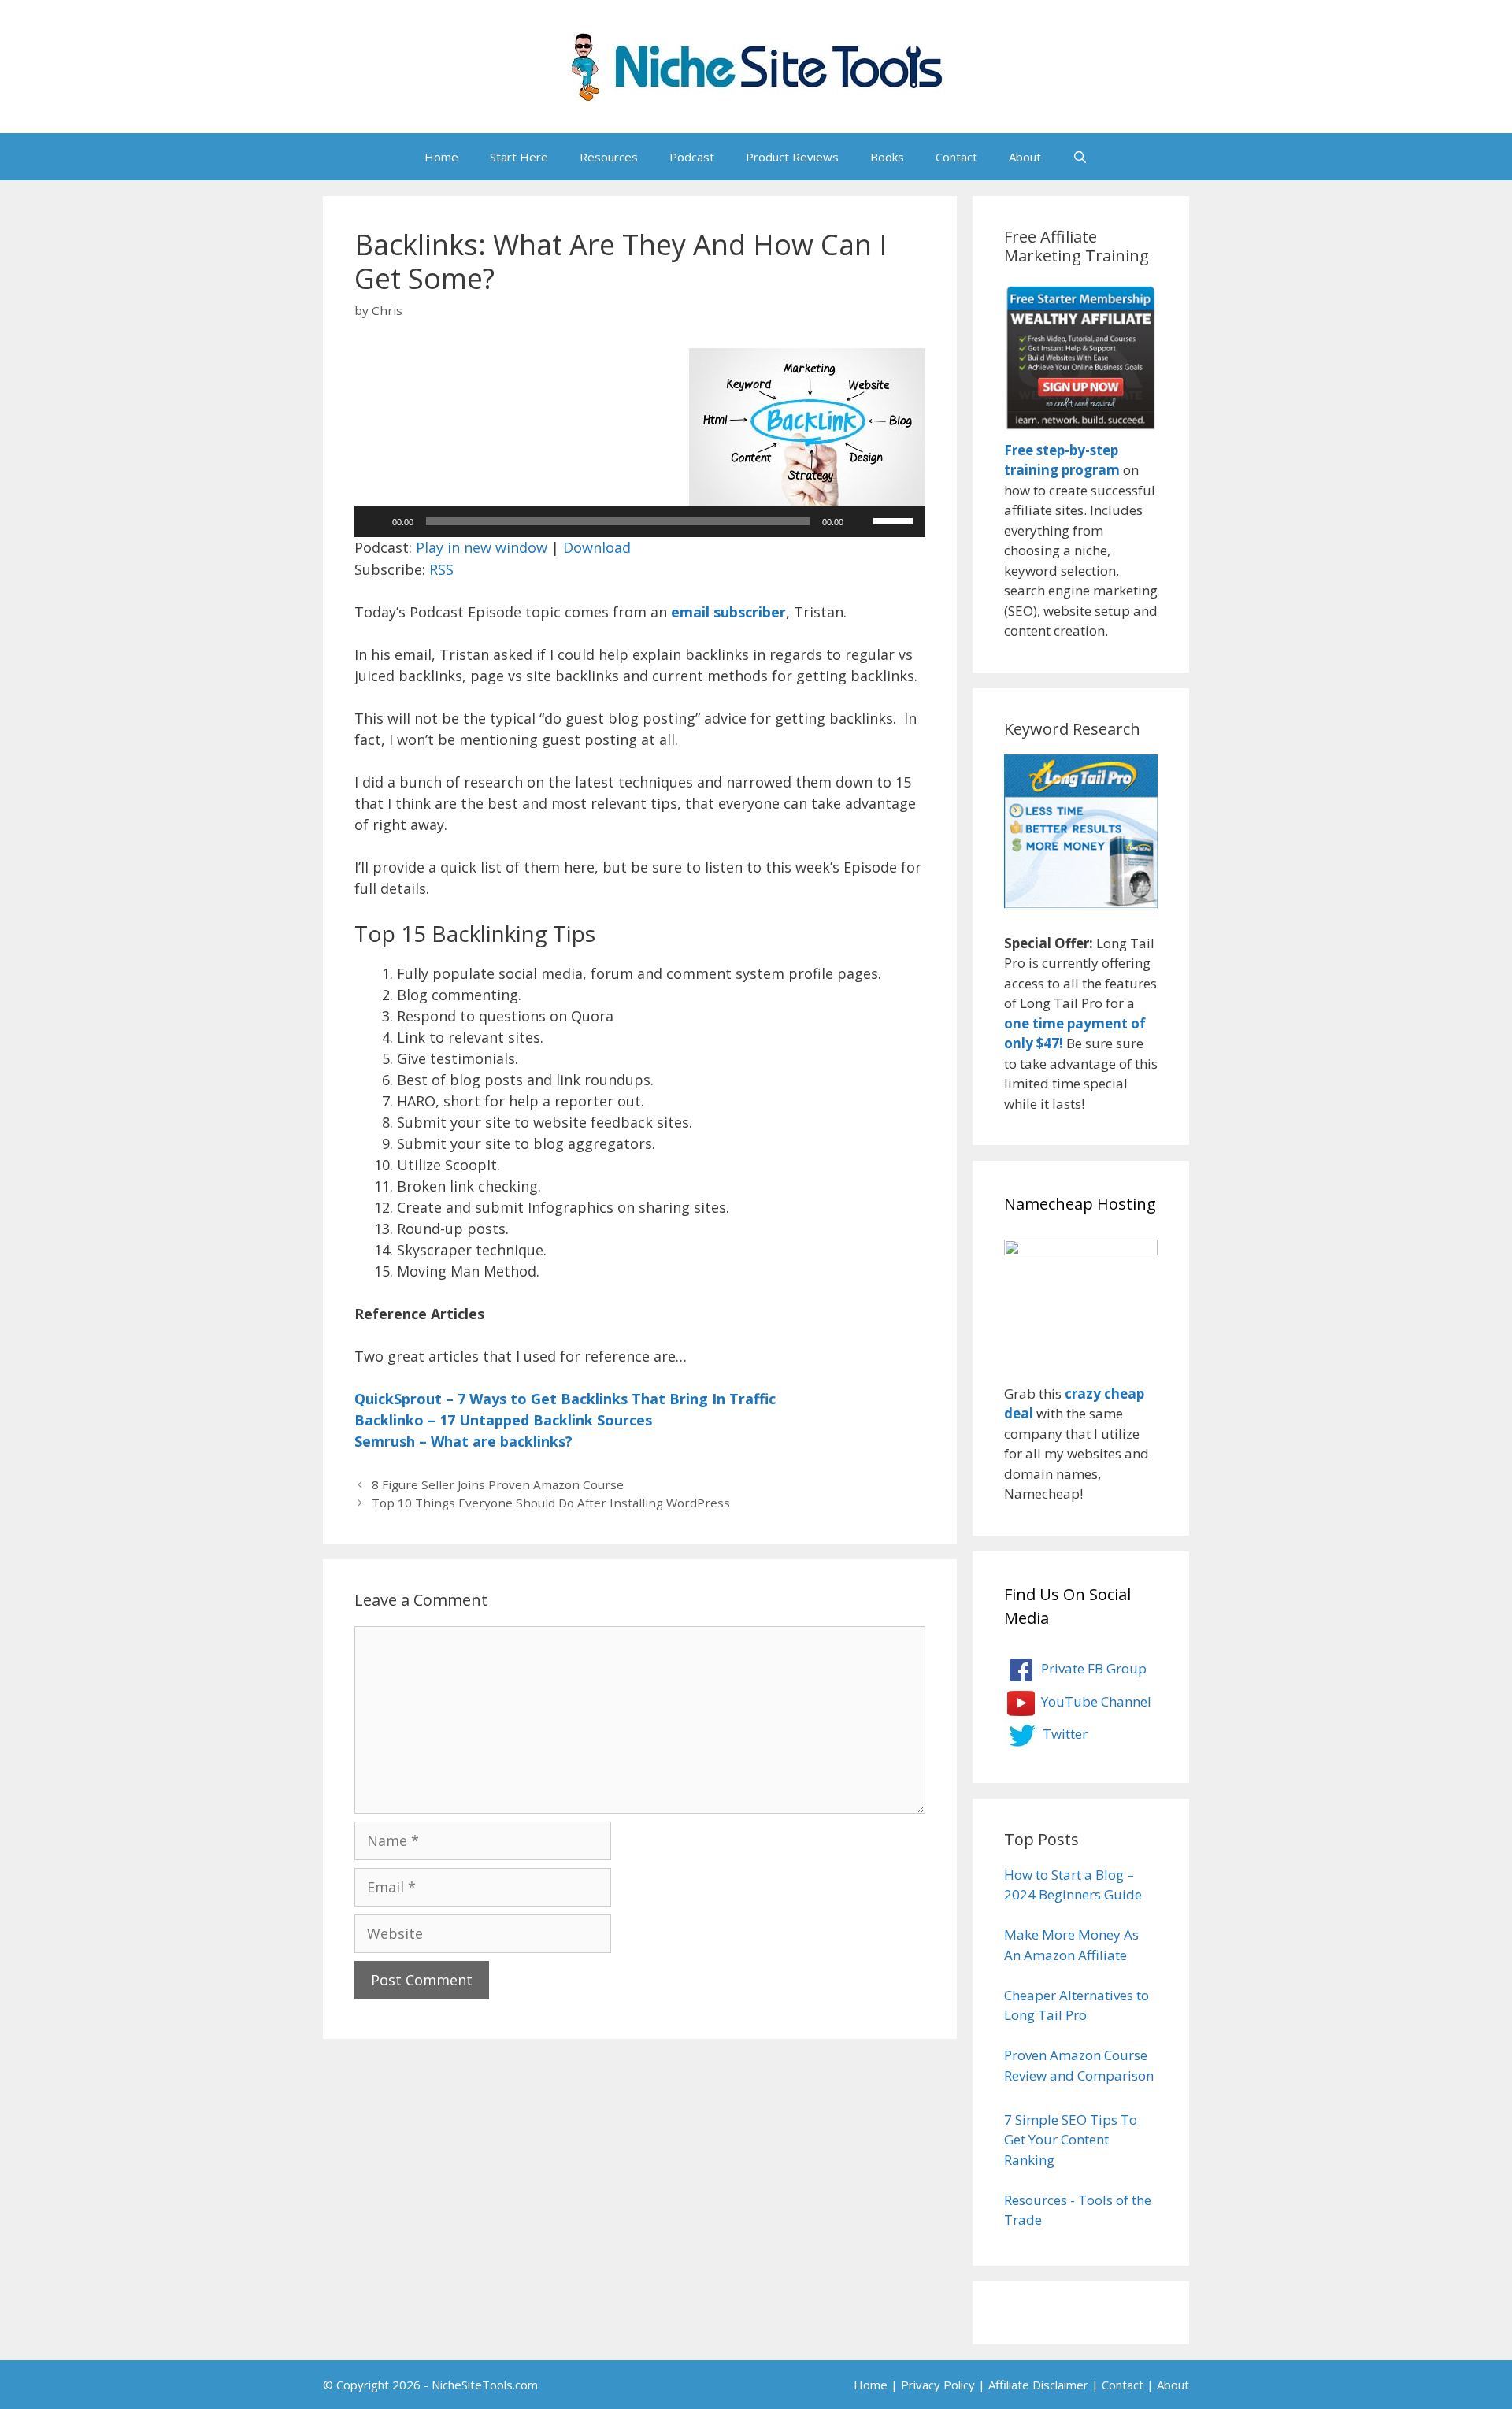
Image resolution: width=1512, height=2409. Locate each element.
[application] (640, 521)
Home (441, 157)
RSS (441, 569)
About (1025, 157)
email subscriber (728, 612)
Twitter (1064, 1734)
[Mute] (861, 521)
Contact (956, 157)
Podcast (692, 157)
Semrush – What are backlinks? (463, 1441)
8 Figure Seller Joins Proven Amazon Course (498, 1484)
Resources (609, 157)
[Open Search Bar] (1080, 157)
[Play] (375, 521)
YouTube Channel (1095, 1701)
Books (887, 157)
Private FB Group (1092, 1668)
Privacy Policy (938, 2385)
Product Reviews (792, 157)
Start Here (519, 157)
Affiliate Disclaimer (1038, 2385)
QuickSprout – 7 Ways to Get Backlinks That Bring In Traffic (565, 1399)
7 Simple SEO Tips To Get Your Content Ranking (1071, 2140)
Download (597, 547)
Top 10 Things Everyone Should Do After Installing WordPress (551, 1503)
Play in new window (482, 547)
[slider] (895, 520)
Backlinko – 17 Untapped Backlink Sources (503, 1420)
